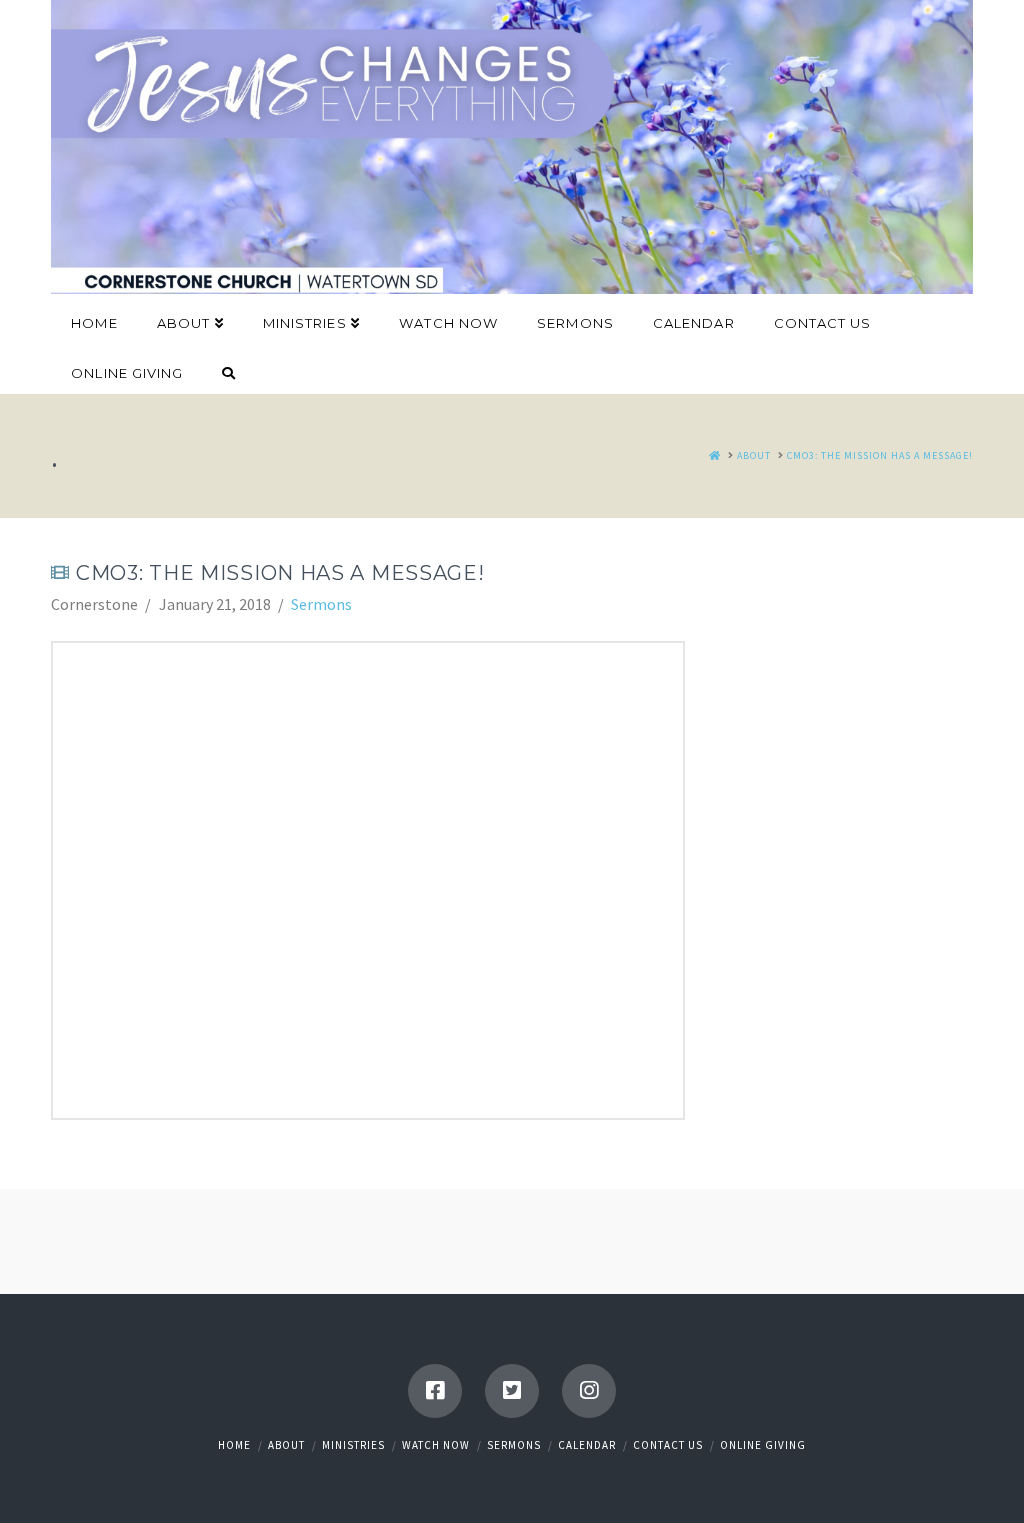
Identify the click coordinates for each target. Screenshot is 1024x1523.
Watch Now (436, 1445)
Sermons (321, 604)
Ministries (353, 1445)
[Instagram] (589, 1391)
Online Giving (763, 1445)
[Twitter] (512, 1391)
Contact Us (668, 1445)
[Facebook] (435, 1391)
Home (234, 1445)
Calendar (587, 1445)
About (286, 1445)
